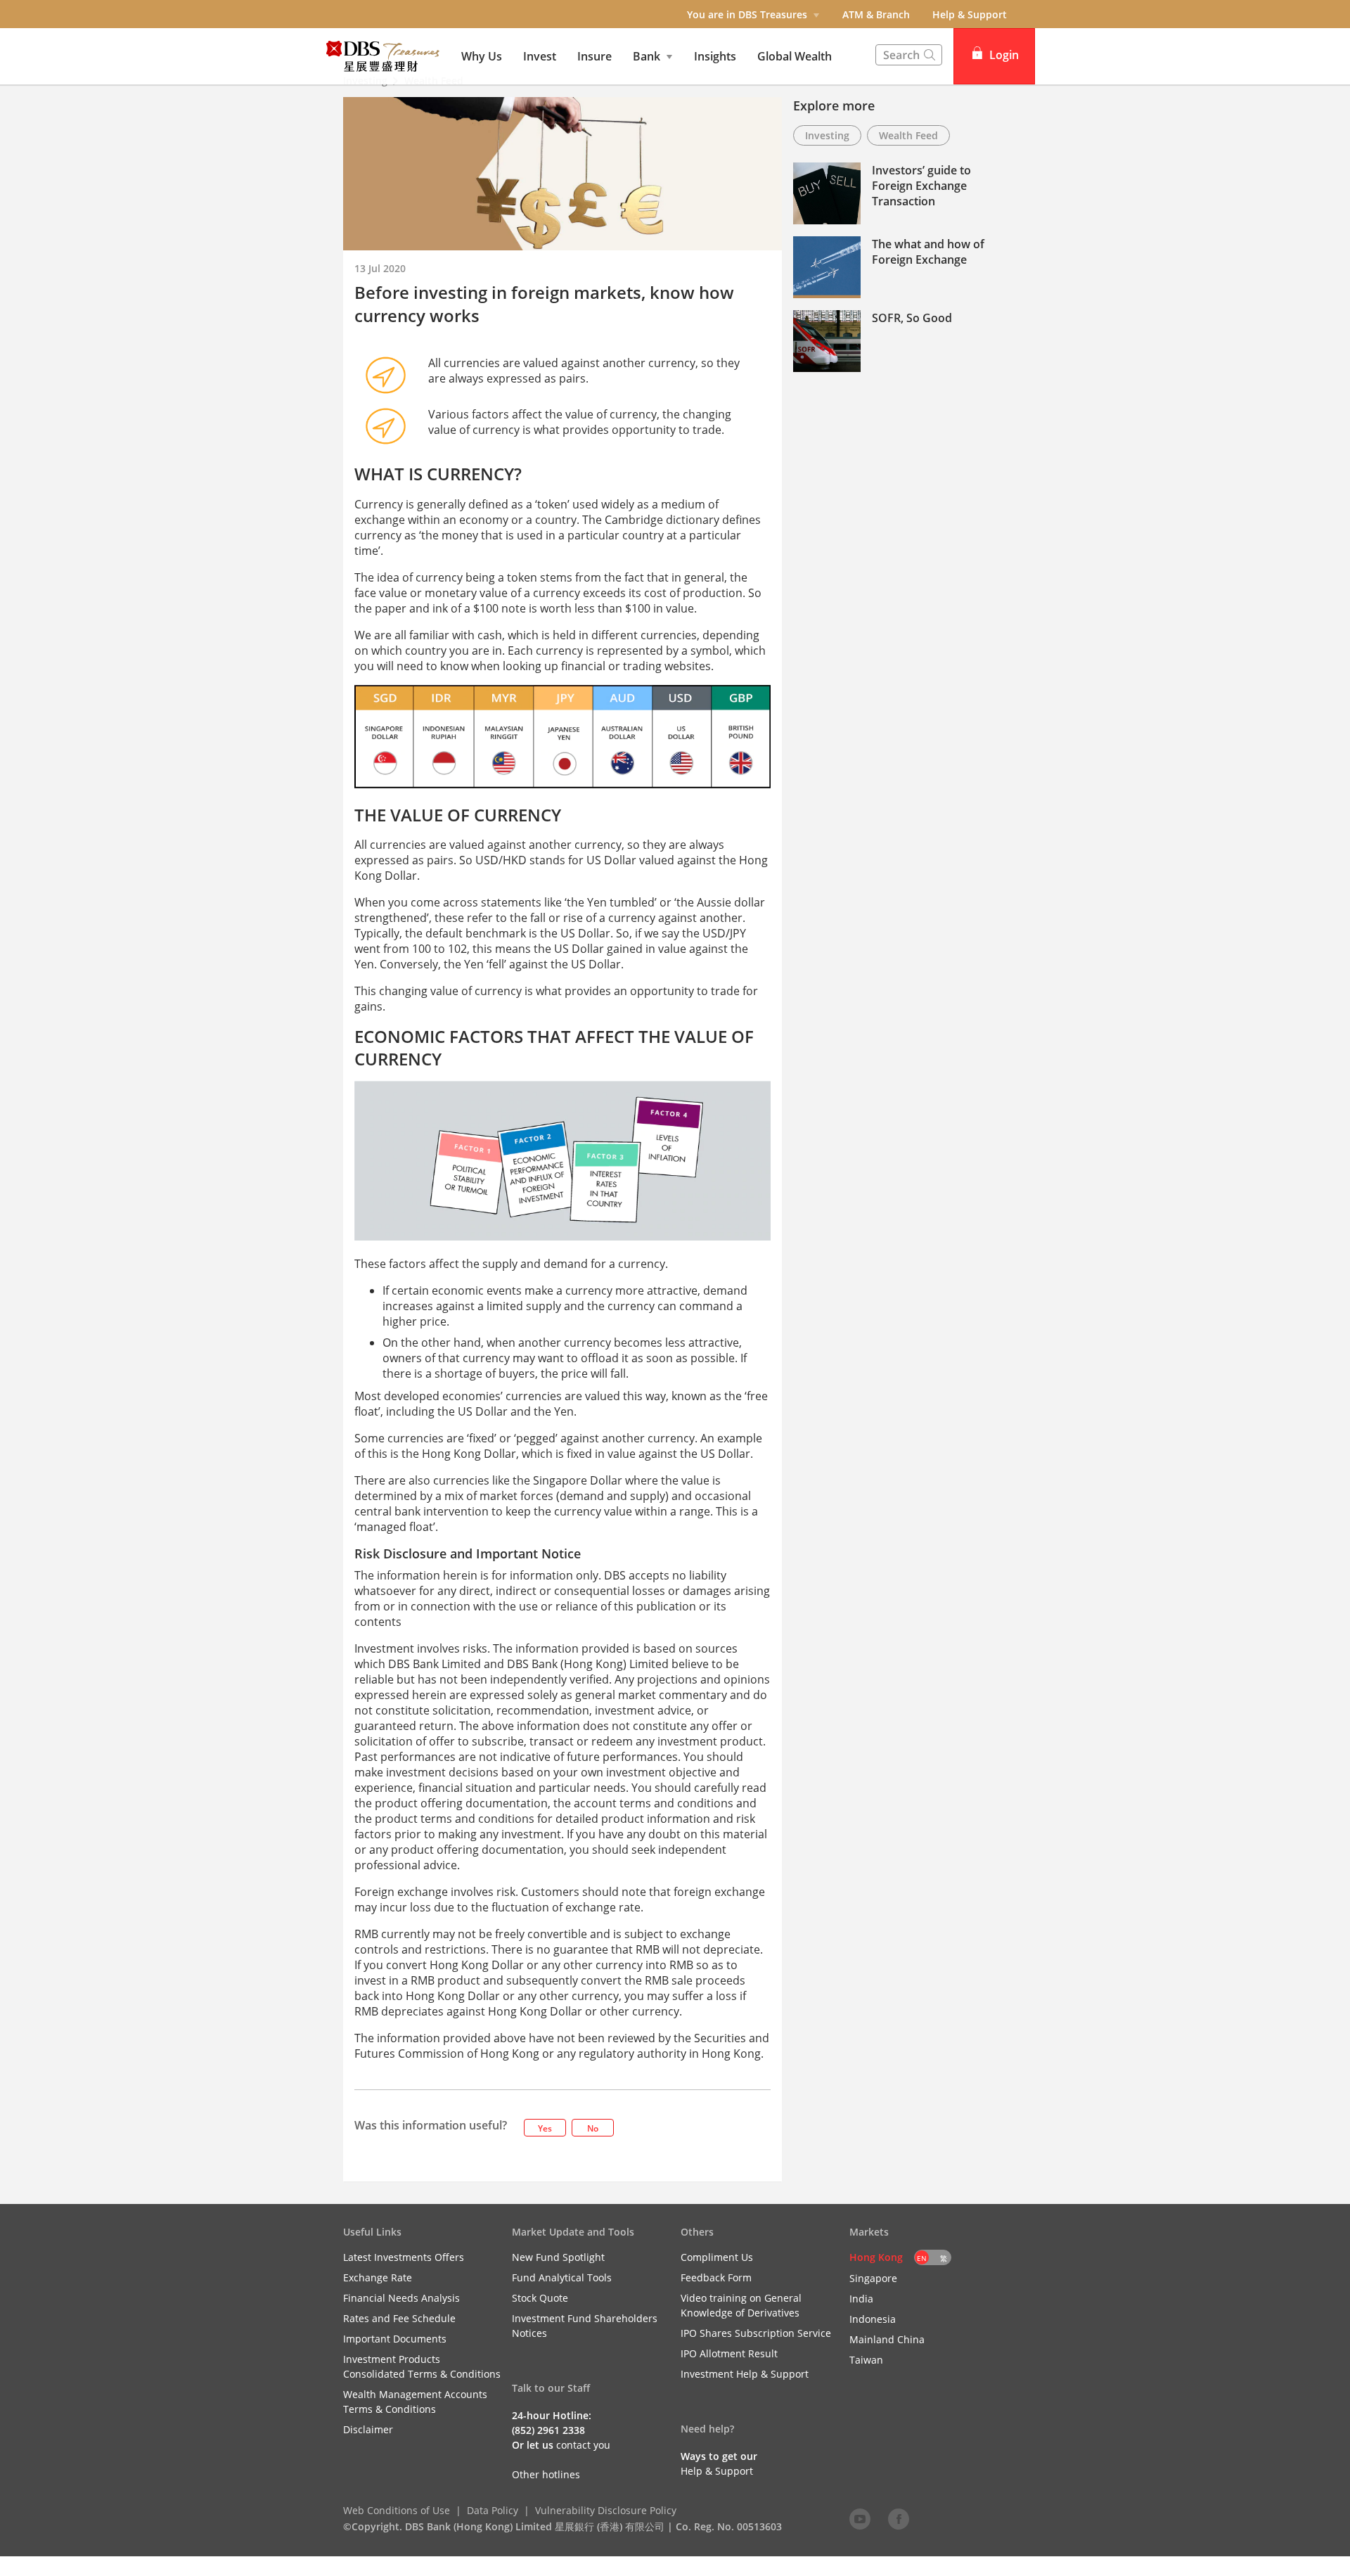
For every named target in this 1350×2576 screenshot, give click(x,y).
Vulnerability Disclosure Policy (606, 2510)
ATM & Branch (876, 14)
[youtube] (860, 2518)
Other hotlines (546, 2474)
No (593, 2128)
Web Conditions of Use (397, 2510)
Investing (827, 135)
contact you (583, 2445)
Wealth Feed (908, 135)
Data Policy (493, 2510)
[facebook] (899, 2518)
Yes (545, 2128)
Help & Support (970, 14)
